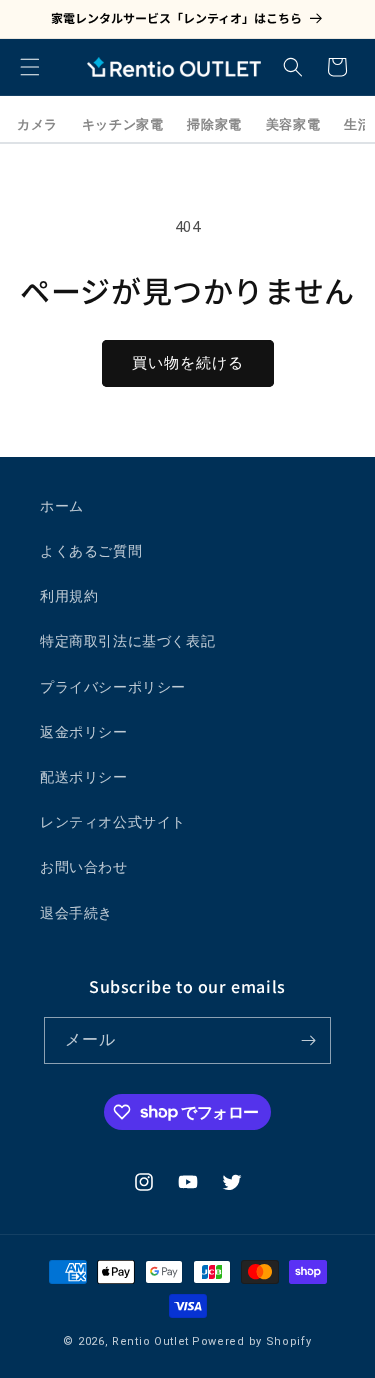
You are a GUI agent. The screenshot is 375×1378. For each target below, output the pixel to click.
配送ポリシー (84, 777)
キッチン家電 (123, 124)
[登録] (308, 1040)
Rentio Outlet (150, 1341)
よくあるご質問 (91, 551)
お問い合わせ (84, 867)
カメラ (37, 124)
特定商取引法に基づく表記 (127, 641)
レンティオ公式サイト (113, 822)
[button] (30, 67)
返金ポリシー (84, 732)
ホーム (62, 506)
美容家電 (293, 124)
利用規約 (69, 596)
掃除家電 (214, 124)
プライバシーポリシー (113, 687)
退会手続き (76, 913)
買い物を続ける (188, 363)
